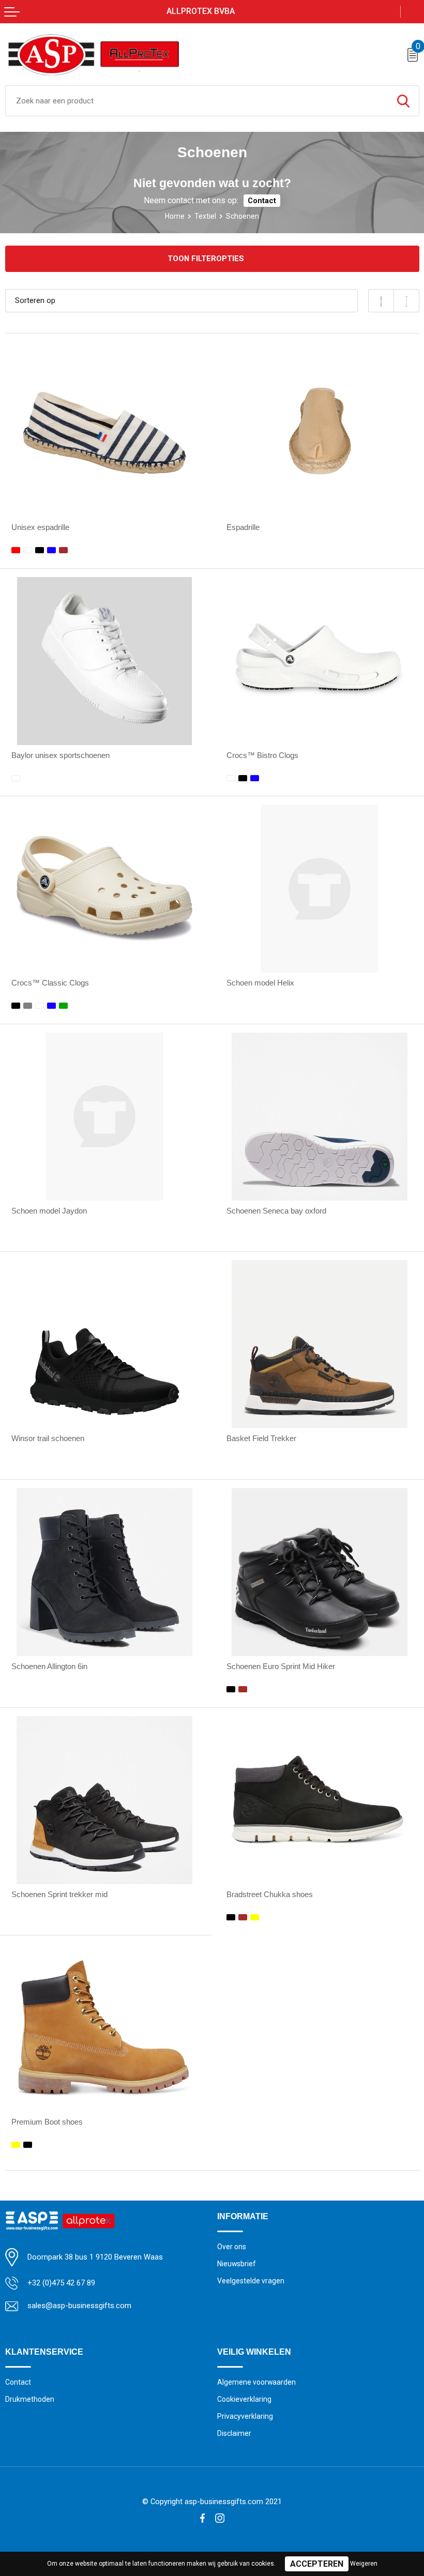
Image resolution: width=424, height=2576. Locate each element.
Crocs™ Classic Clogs (50, 983)
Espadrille (243, 527)
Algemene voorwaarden (256, 2382)
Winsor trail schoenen (48, 1438)
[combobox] (197, 101)
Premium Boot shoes (47, 2122)
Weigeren (364, 2564)
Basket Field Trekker (261, 1438)
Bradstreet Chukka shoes (270, 1895)
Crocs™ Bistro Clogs (262, 755)
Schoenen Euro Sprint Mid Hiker (281, 1666)
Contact (262, 201)
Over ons (232, 2247)
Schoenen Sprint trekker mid (59, 1895)
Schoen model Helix (260, 983)
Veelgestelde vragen (251, 2281)
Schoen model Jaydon (49, 1211)
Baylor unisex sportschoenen (60, 755)
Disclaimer (234, 2433)
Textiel (205, 216)
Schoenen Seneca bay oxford (276, 1211)
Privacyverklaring (245, 2416)
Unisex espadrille (40, 527)
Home (175, 216)
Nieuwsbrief (237, 2264)
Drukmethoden (30, 2399)
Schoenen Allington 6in (49, 1666)
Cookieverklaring (244, 2399)
